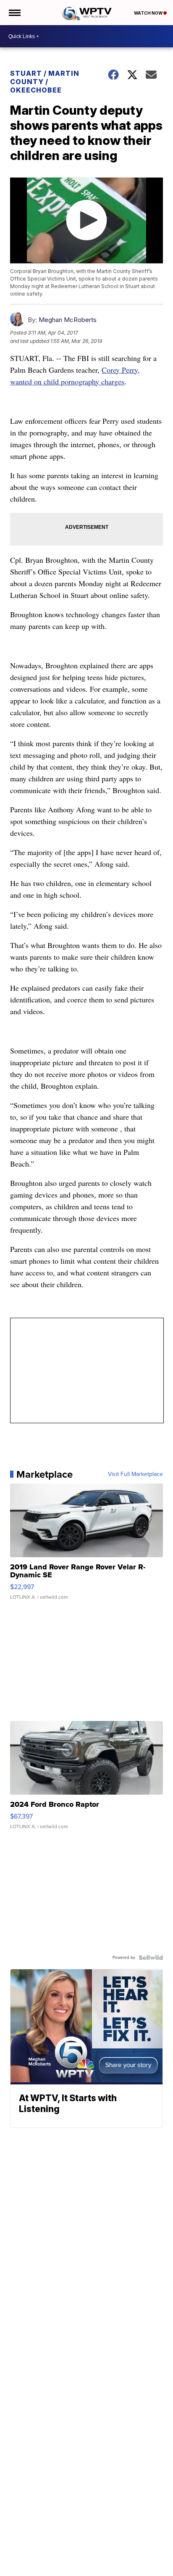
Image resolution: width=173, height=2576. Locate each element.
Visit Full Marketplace (135, 1474)
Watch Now (149, 13)
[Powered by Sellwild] (151, 1958)
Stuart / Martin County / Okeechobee (45, 82)
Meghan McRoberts (68, 320)
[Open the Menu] (14, 13)
